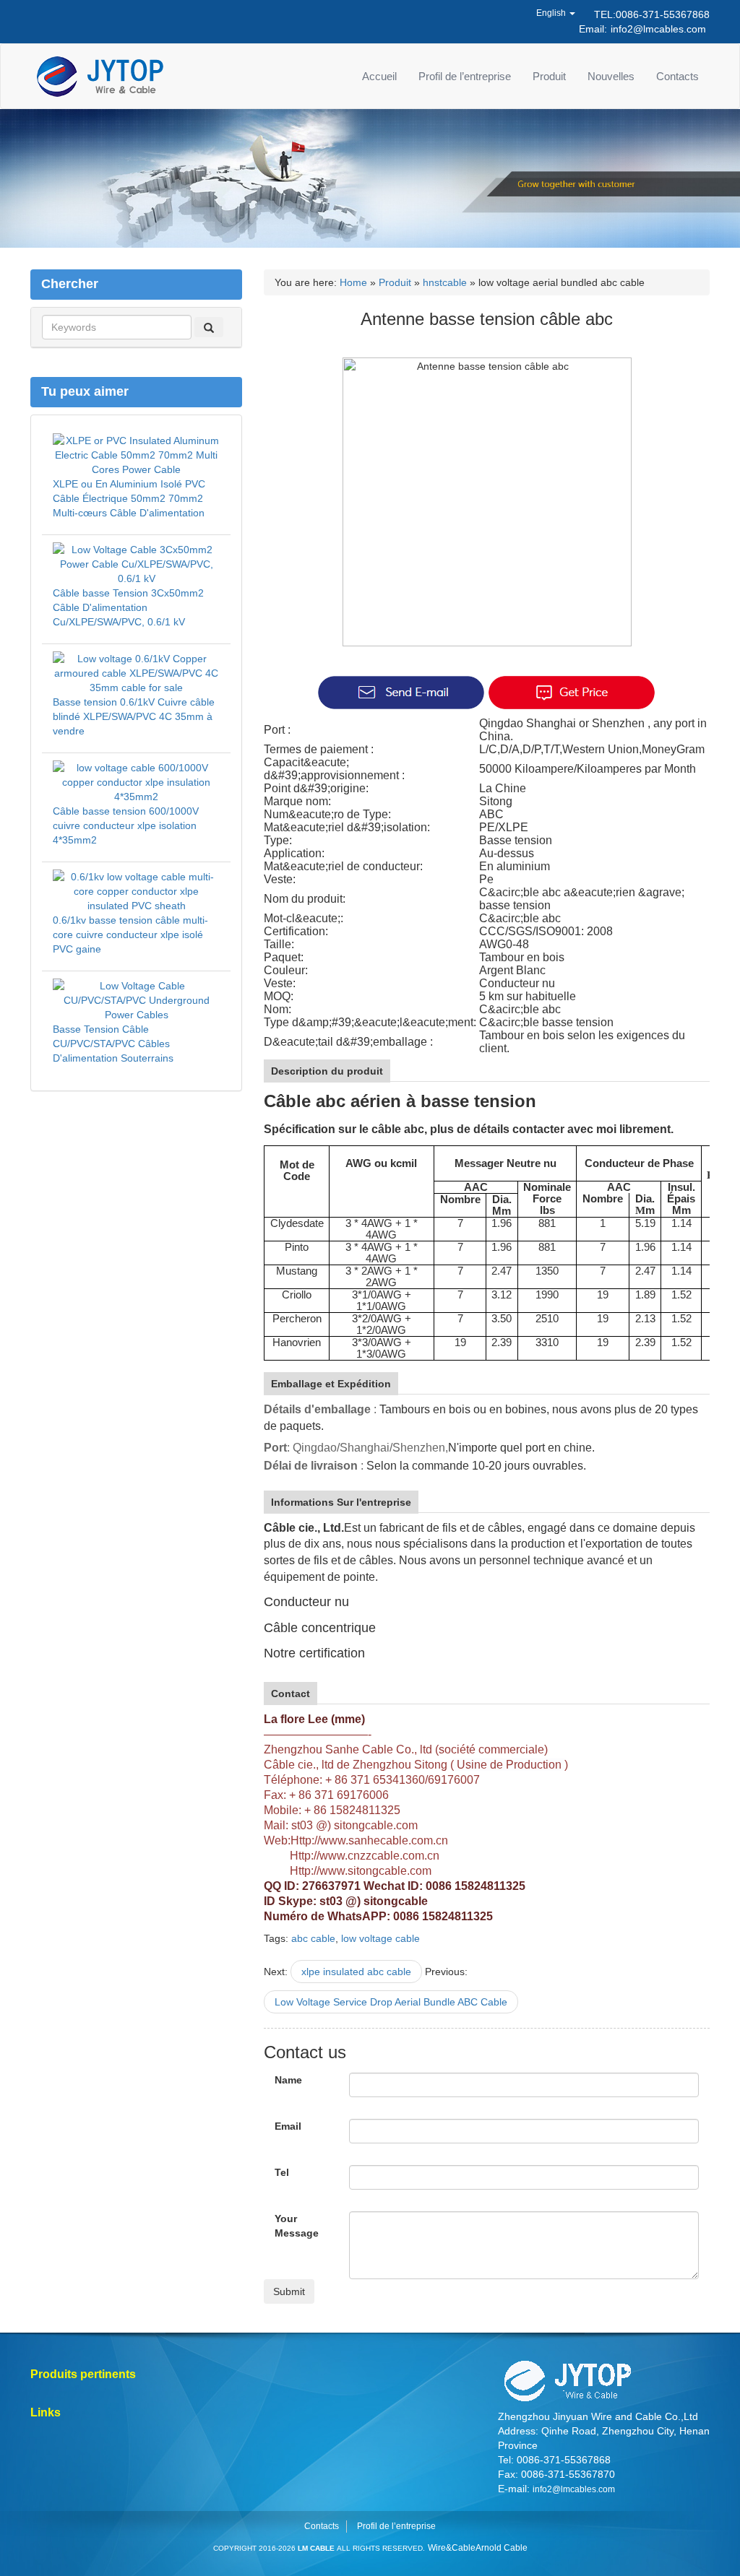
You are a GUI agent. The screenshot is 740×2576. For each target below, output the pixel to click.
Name (288, 2080)
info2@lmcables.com (658, 29)
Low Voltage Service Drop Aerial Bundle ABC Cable (391, 2002)
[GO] (209, 327)
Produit (549, 76)
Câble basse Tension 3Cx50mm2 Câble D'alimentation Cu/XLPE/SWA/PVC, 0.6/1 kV (128, 607)
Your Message (297, 2226)
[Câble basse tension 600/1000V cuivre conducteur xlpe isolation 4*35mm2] (136, 781)
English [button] (552, 13)
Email (288, 2126)
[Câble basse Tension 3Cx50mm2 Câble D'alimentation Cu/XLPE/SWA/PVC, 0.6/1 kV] (136, 563)
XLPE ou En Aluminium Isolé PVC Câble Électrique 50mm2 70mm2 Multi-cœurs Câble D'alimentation (129, 498)
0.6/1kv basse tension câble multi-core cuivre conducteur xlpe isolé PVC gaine (130, 934)
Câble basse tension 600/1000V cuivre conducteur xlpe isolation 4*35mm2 (126, 825)
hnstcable (445, 282)
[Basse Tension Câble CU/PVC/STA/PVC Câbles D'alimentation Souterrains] (136, 999)
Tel (282, 2172)
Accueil (379, 76)
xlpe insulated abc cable (356, 1972)
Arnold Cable (502, 2548)
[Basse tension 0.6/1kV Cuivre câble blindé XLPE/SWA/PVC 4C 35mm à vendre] (136, 672)
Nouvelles (611, 76)
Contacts (677, 76)
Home (353, 282)
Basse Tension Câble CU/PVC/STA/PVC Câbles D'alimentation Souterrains (113, 1044)
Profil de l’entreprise (465, 76)
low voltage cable (380, 1938)
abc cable (313, 1938)
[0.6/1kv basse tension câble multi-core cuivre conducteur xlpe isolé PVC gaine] (136, 890)
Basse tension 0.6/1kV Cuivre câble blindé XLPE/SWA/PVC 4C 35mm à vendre (134, 716)
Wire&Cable (452, 2548)
